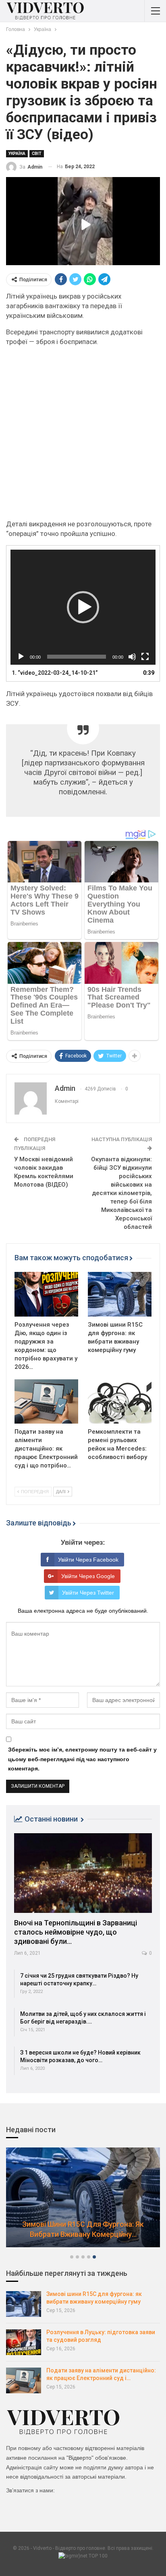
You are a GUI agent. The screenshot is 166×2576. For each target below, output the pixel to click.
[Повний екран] (145, 657)
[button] (83, 607)
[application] (83, 607)
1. (55, 673)
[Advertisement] (83, 436)
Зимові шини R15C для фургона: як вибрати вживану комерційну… (83, 2229)
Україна (17, 154)
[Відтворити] (21, 657)
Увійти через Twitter (88, 1593)
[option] (83, 2201)
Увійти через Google (88, 1576)
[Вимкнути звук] (132, 657)
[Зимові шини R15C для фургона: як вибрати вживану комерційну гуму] (120, 1294)
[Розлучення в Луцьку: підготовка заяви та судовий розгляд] (24, 2342)
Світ (37, 154)
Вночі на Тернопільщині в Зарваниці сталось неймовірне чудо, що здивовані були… (76, 1932)
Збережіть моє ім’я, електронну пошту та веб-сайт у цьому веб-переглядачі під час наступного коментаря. (82, 1759)
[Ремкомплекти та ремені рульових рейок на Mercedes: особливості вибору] (120, 1402)
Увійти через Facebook (88, 1560)
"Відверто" (80, 2458)
